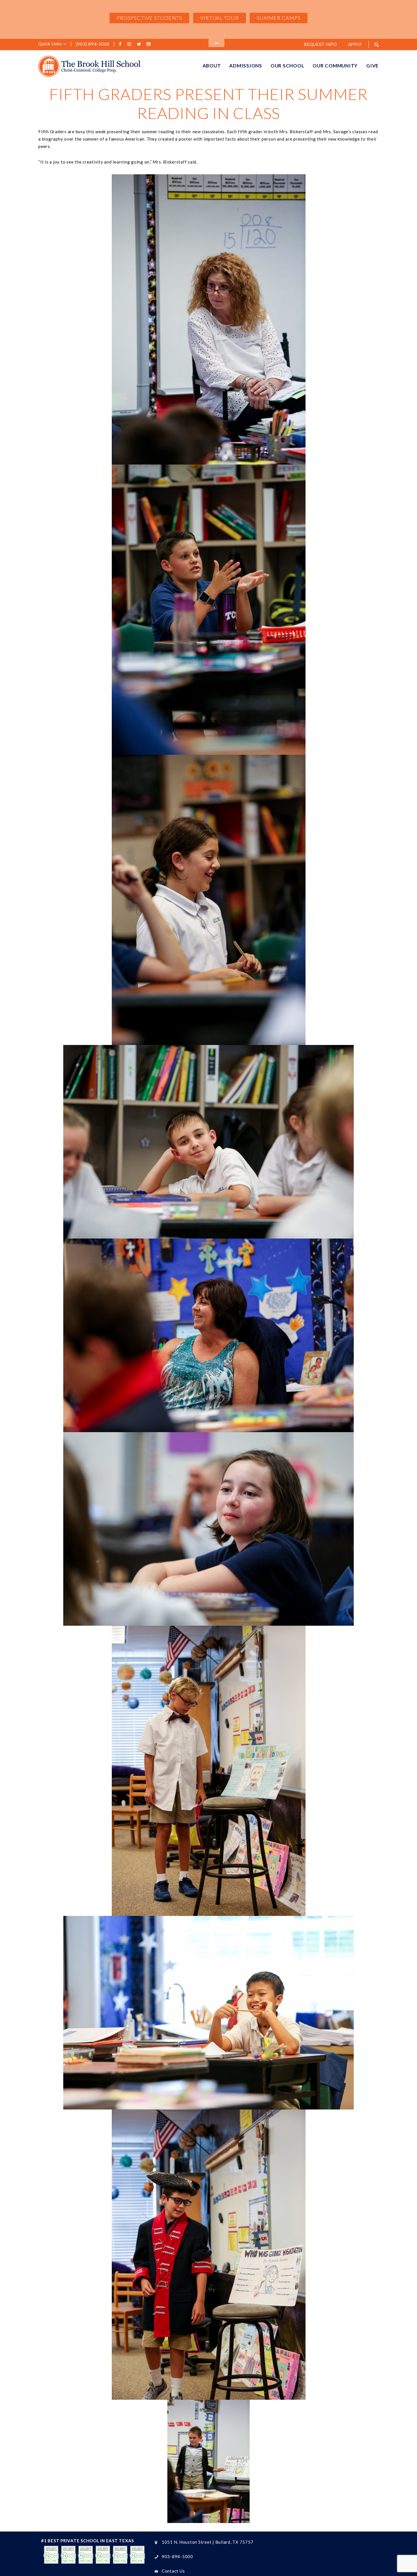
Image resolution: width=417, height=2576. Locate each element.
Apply (355, 44)
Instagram (130, 44)
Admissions (246, 66)
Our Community (335, 66)
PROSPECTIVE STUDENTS (149, 18)
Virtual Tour (220, 18)
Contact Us (173, 2571)
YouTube (149, 44)
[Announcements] (216, 43)
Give (372, 66)
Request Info (320, 44)
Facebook (121, 44)
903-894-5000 (177, 2556)
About (212, 66)
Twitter (140, 44)
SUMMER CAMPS (279, 18)
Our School (288, 66)
